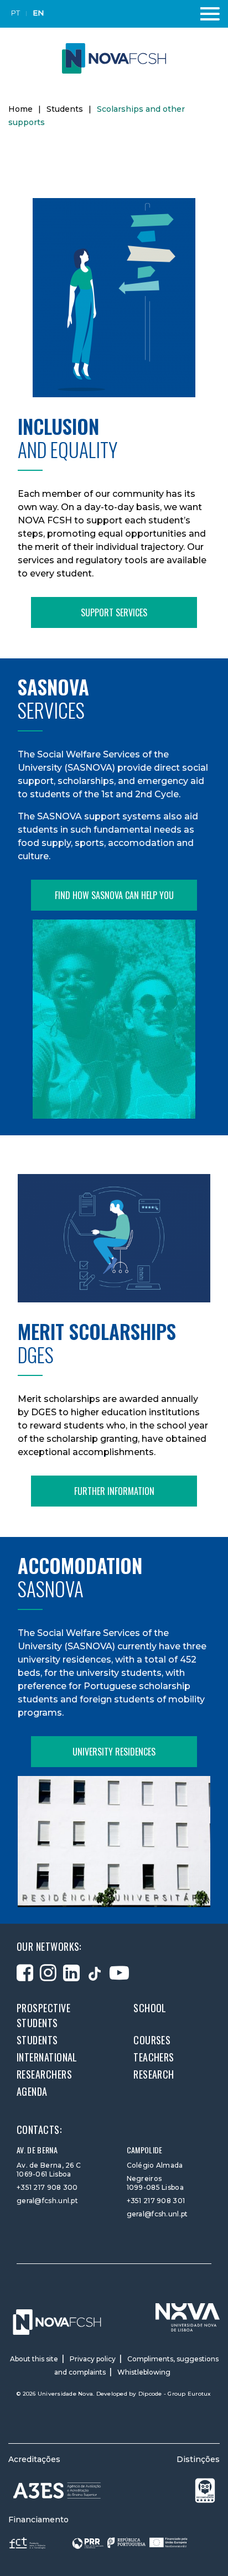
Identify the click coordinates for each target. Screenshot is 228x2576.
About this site (34, 2359)
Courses (152, 2040)
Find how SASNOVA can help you (114, 895)
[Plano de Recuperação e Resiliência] (130, 2543)
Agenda (32, 2091)
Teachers (154, 2057)
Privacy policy (93, 2359)
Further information (114, 1491)
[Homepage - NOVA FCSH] (114, 58)
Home (20, 109)
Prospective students (43, 2015)
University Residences (114, 1752)
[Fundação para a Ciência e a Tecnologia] (28, 2543)
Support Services (114, 612)
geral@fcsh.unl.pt (47, 2201)
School (150, 2008)
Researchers (44, 2074)
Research (154, 2074)
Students (65, 109)
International (47, 2057)
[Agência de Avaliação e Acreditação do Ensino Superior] (57, 2491)
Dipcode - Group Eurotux (175, 2394)
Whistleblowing (144, 2372)
